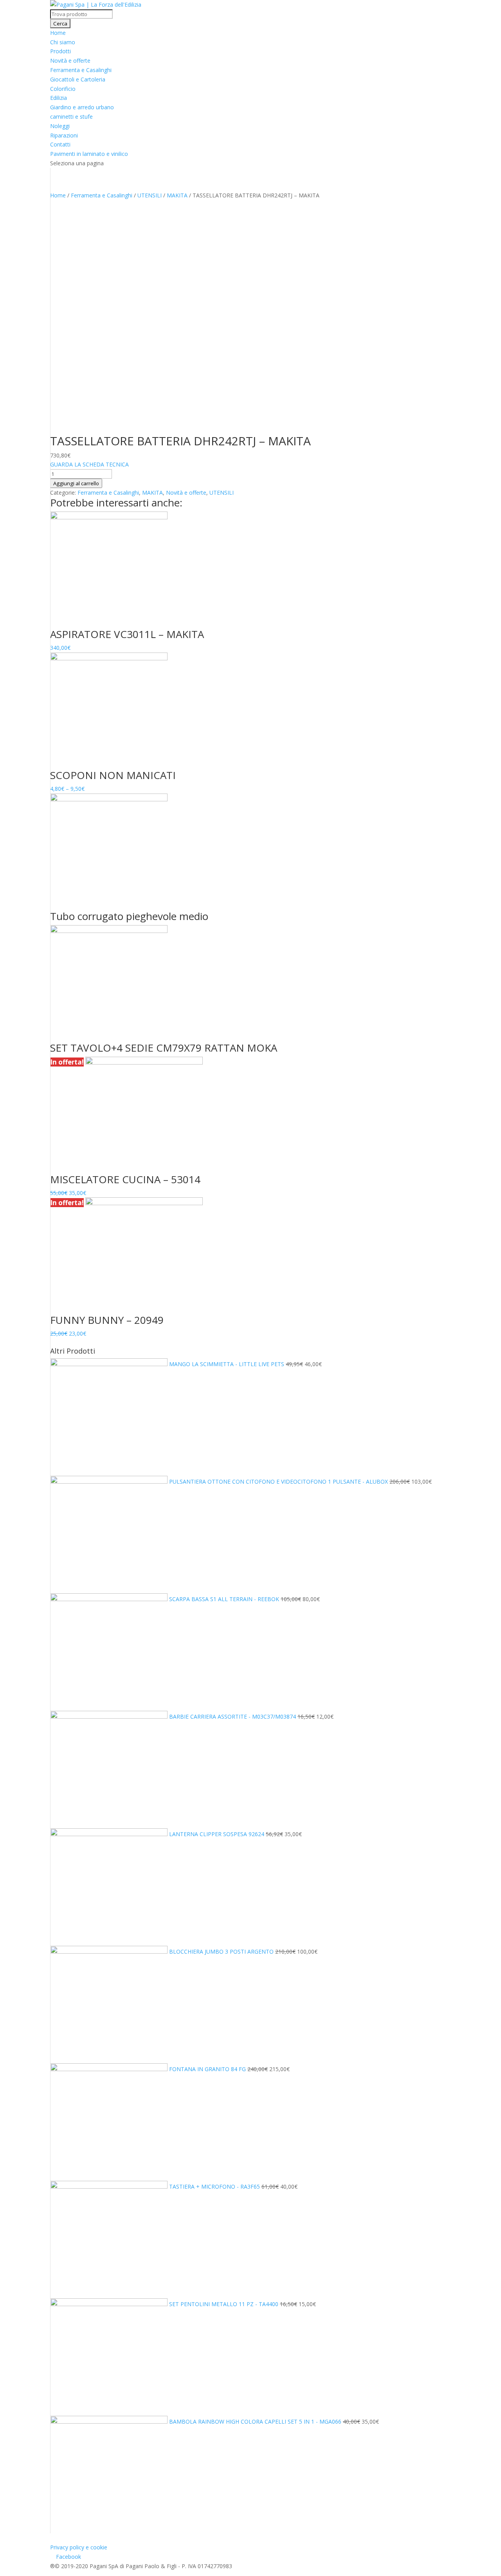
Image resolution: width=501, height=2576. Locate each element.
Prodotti (60, 51)
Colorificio (63, 89)
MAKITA (177, 195)
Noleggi (60, 126)
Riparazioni (64, 135)
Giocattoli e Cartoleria (78, 79)
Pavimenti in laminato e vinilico (89, 154)
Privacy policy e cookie (79, 2547)
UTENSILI (150, 195)
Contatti (60, 144)
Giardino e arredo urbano (82, 107)
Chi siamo (63, 42)
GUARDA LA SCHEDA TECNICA (89, 464)
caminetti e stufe (71, 117)
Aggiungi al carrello (76, 483)
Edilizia (59, 98)
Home (58, 33)
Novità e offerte (70, 61)
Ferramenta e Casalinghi (81, 70)
